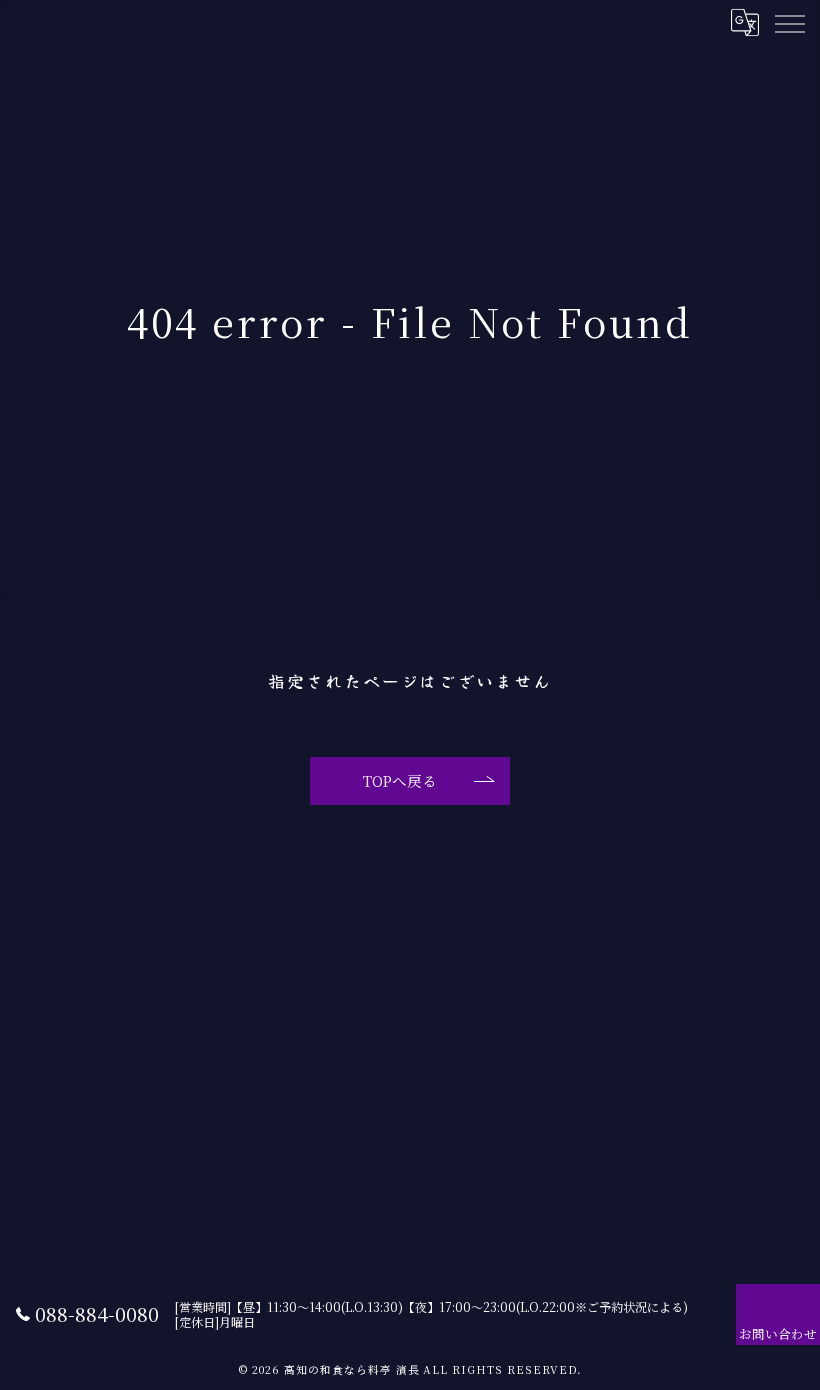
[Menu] (789, 22)
